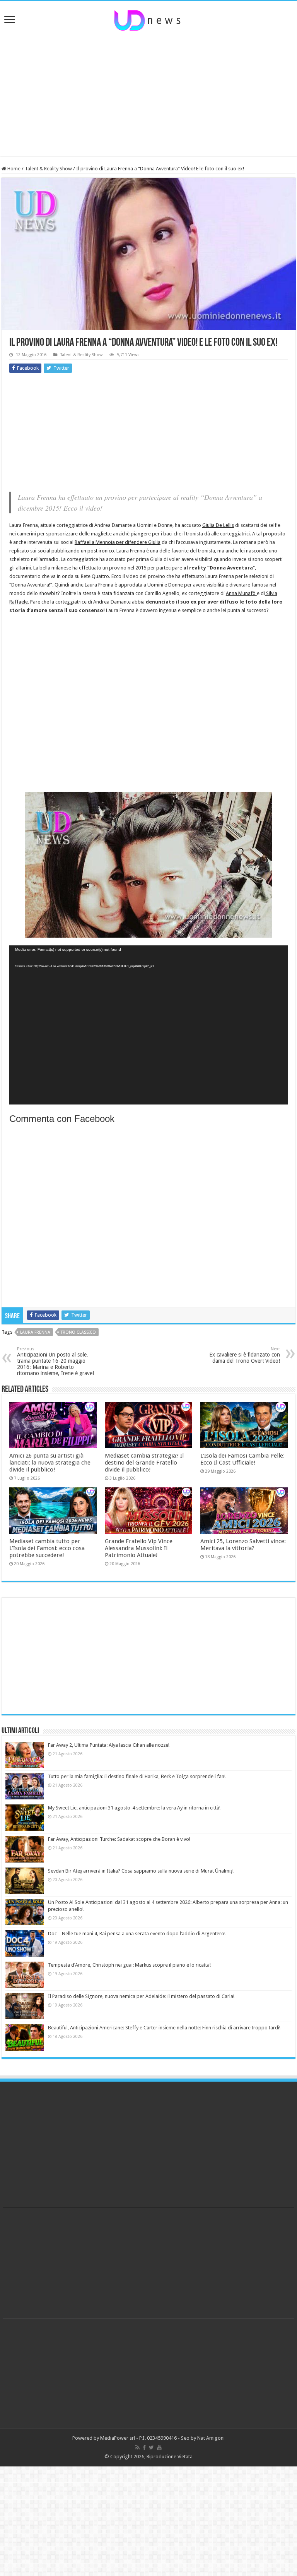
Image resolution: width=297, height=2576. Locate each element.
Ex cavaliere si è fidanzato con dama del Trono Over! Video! (245, 1355)
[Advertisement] (148, 94)
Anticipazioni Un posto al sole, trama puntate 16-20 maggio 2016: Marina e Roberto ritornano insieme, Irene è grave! (55, 1361)
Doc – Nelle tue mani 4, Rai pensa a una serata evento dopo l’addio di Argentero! (137, 1934)
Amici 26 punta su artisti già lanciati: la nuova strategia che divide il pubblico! (50, 1463)
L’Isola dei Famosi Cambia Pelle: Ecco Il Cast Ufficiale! (242, 1459)
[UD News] (148, 19)
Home (13, 169)
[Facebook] (144, 2447)
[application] (148, 1025)
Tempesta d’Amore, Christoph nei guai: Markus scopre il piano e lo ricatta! (129, 1965)
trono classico (78, 1332)
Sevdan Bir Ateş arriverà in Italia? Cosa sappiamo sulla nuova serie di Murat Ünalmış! (141, 1871)
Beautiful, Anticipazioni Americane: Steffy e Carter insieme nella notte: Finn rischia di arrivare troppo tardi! (164, 2028)
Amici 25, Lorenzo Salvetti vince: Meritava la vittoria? (243, 1545)
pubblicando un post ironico (83, 551)
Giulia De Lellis (218, 525)
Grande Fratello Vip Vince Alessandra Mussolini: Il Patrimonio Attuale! (139, 1548)
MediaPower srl (118, 2438)
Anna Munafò (241, 593)
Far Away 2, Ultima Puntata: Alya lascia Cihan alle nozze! (109, 1745)
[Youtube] (159, 2447)
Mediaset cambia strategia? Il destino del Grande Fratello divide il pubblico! (144, 1463)
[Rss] (137, 2447)
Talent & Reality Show (48, 169)
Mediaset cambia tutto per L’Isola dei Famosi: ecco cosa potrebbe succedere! (47, 1548)
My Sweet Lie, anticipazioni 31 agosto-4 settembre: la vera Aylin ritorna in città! (134, 1808)
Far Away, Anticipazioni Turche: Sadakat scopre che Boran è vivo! (119, 1839)
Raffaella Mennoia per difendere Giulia (118, 542)
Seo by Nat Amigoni (203, 2438)
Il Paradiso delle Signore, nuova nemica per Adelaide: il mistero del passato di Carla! (141, 1996)
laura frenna (35, 1332)
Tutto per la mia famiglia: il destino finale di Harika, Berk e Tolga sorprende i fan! (137, 1776)
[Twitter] (151, 2447)
